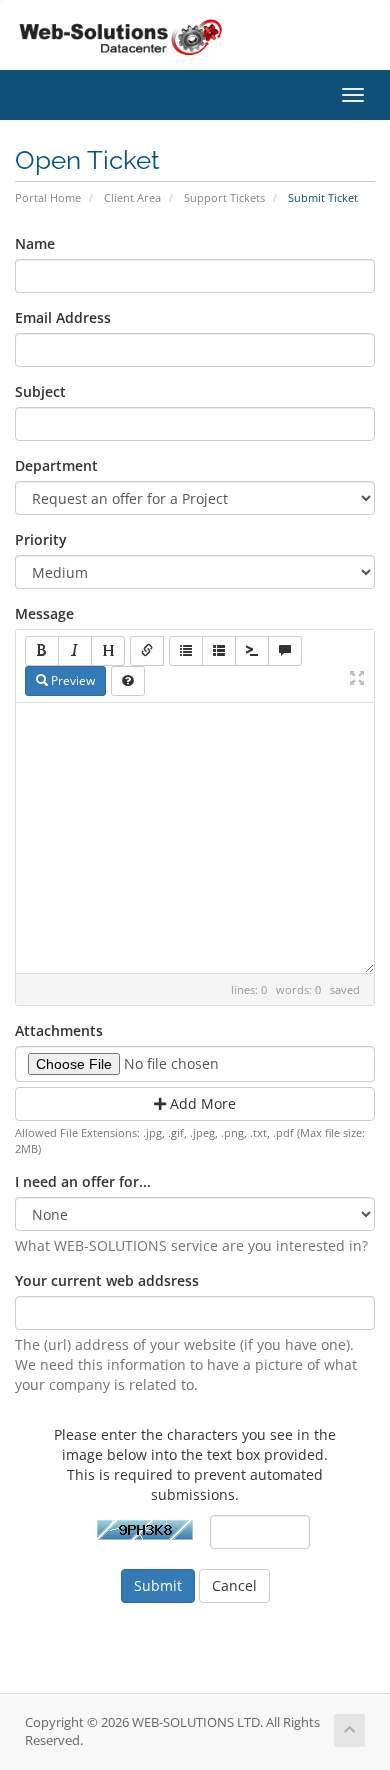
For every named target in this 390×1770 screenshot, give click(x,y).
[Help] (128, 681)
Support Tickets (224, 197)
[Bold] (42, 651)
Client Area (132, 197)
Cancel (234, 1585)
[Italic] (75, 651)
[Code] (252, 651)
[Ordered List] (219, 651)
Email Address (63, 317)
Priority (41, 539)
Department (56, 465)
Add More (201, 1103)
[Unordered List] (186, 651)
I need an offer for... (83, 1181)
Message (44, 613)
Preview (71, 680)
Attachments (59, 1030)
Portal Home (48, 197)
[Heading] (108, 651)
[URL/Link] (147, 651)
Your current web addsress (107, 1280)
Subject (40, 391)
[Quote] (285, 651)
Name (35, 243)
